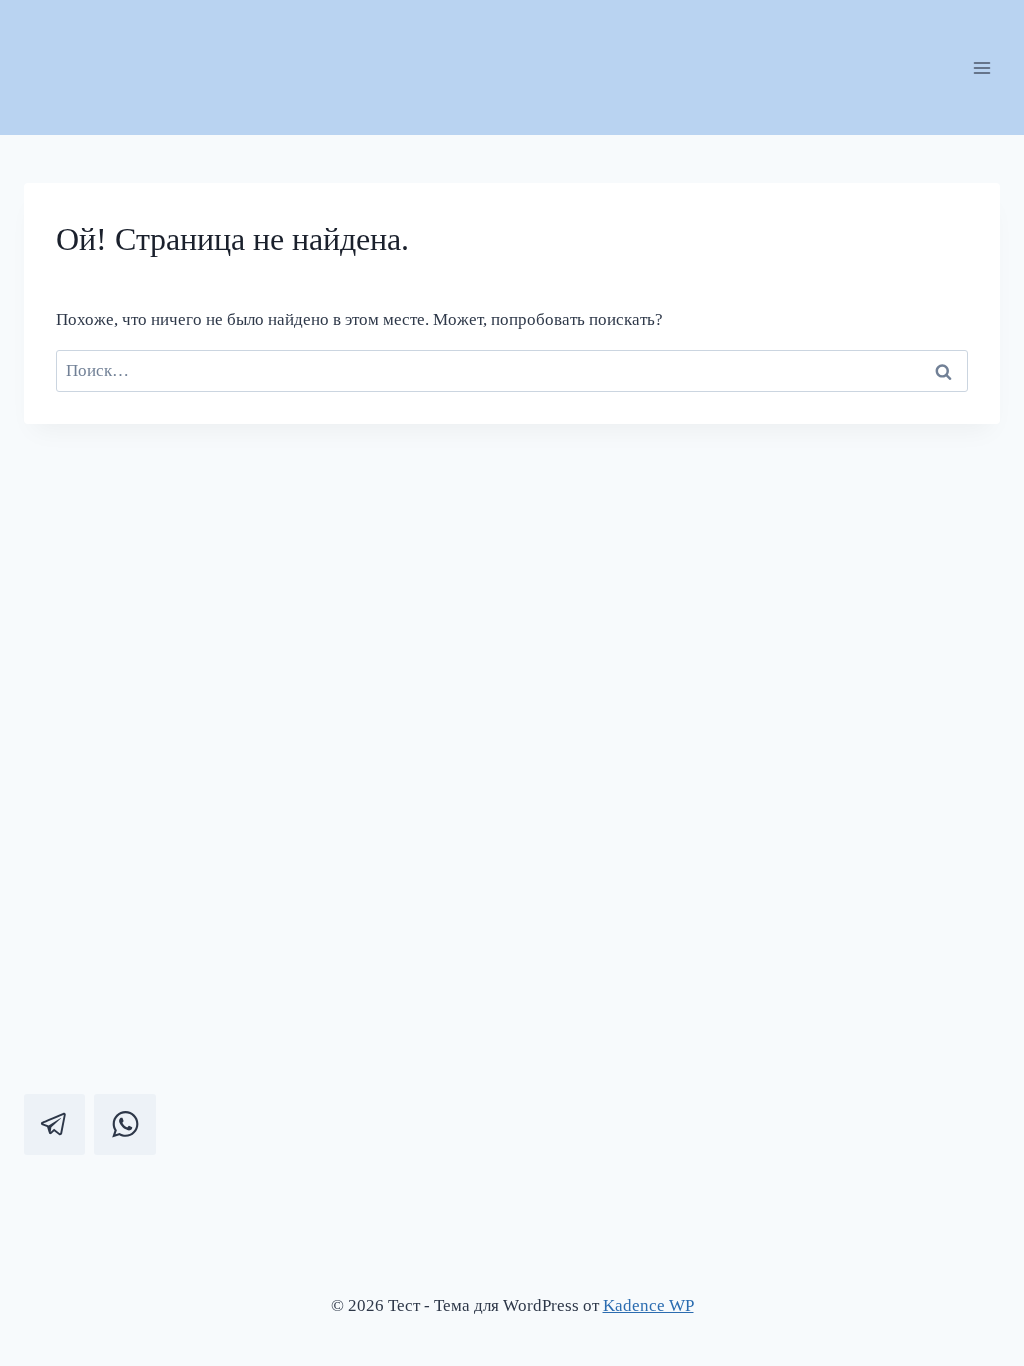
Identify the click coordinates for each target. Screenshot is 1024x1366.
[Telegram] (54, 1124)
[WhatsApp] (124, 1124)
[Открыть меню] (981, 67)
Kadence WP (648, 1305)
